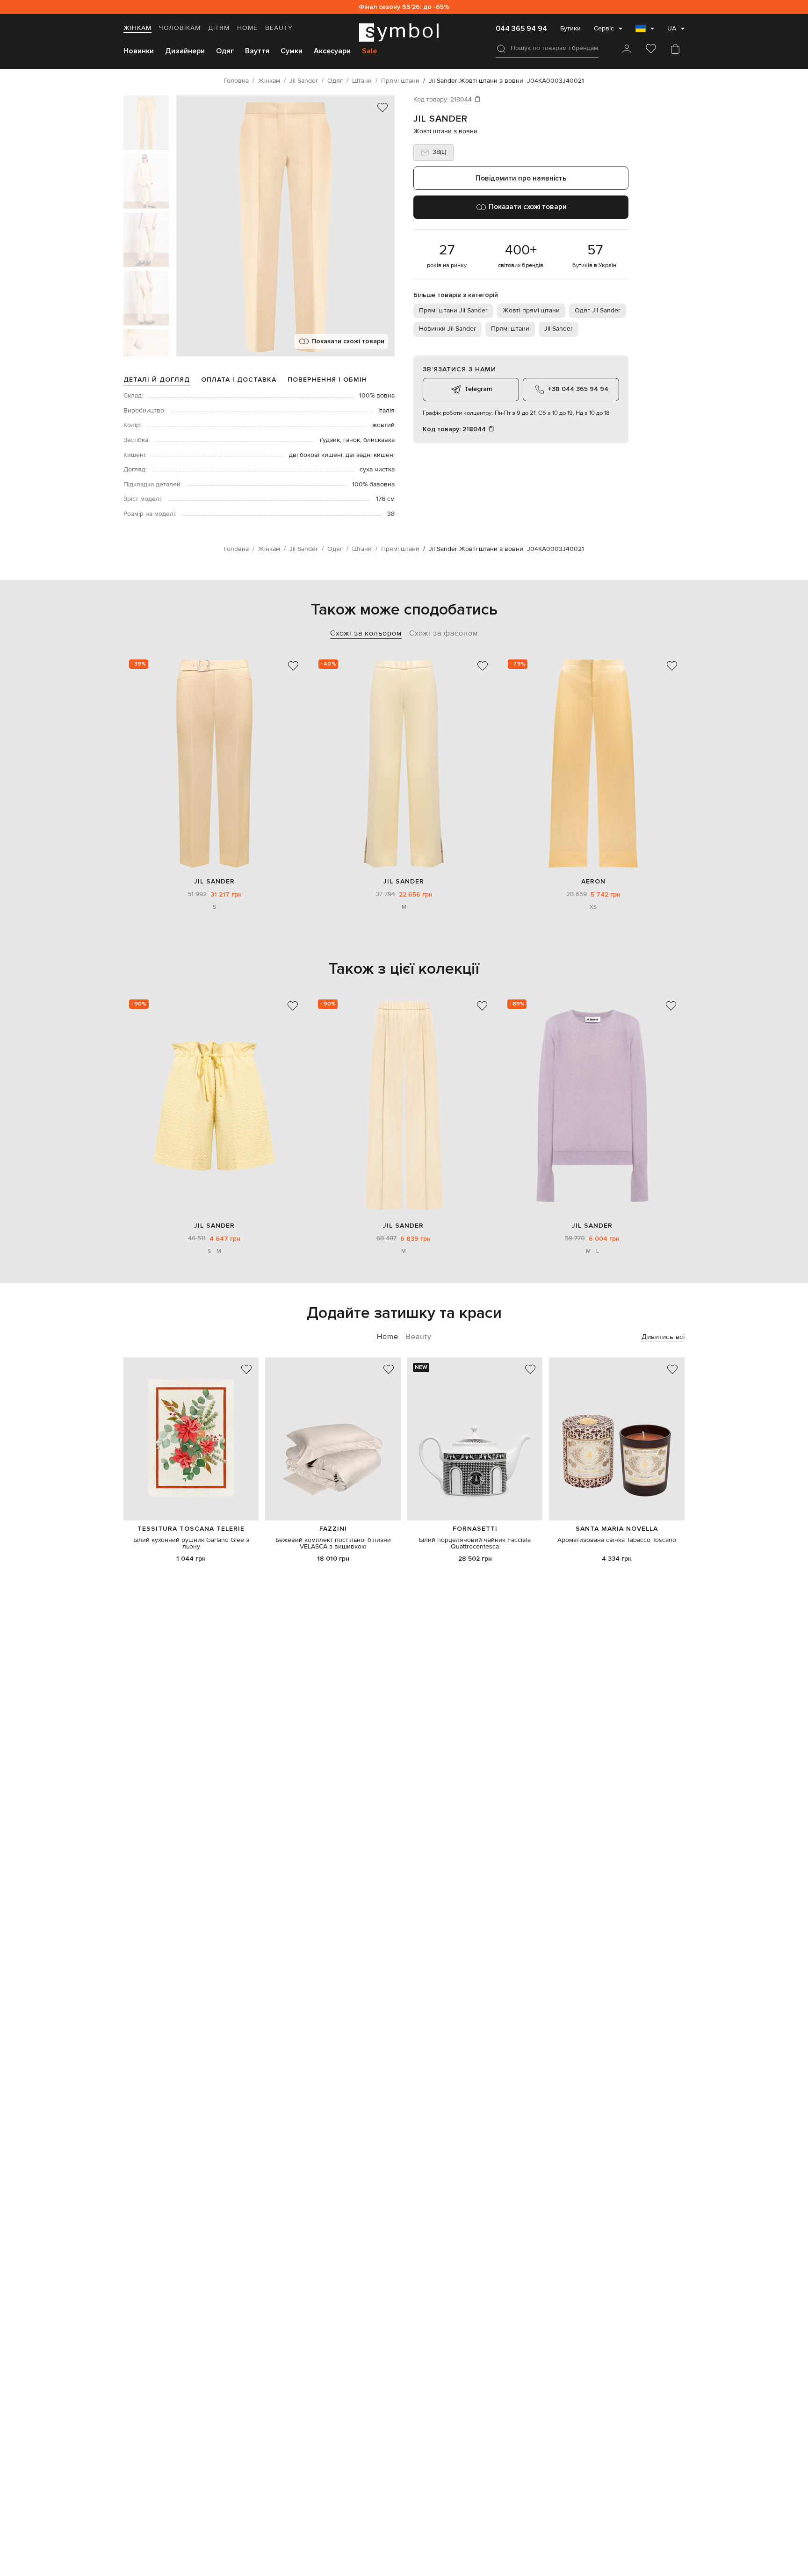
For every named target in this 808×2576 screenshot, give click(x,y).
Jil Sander (440, 119)
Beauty (279, 28)
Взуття (257, 51)
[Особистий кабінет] (627, 50)
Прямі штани (510, 329)
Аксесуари (332, 51)
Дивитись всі (663, 1337)
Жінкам (137, 28)
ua (672, 29)
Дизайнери (185, 51)
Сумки (292, 51)
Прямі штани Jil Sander (453, 311)
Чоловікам (180, 28)
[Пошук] (501, 49)
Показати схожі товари (348, 341)
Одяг (225, 51)
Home (247, 28)
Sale (369, 51)
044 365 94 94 (521, 29)
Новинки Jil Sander (447, 329)
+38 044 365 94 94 (578, 389)
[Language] (645, 31)
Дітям (219, 28)
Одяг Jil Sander (598, 311)
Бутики (570, 29)
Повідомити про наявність (521, 178)
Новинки (139, 51)
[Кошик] (675, 50)
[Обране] (651, 50)
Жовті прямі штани (531, 311)
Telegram (478, 389)
